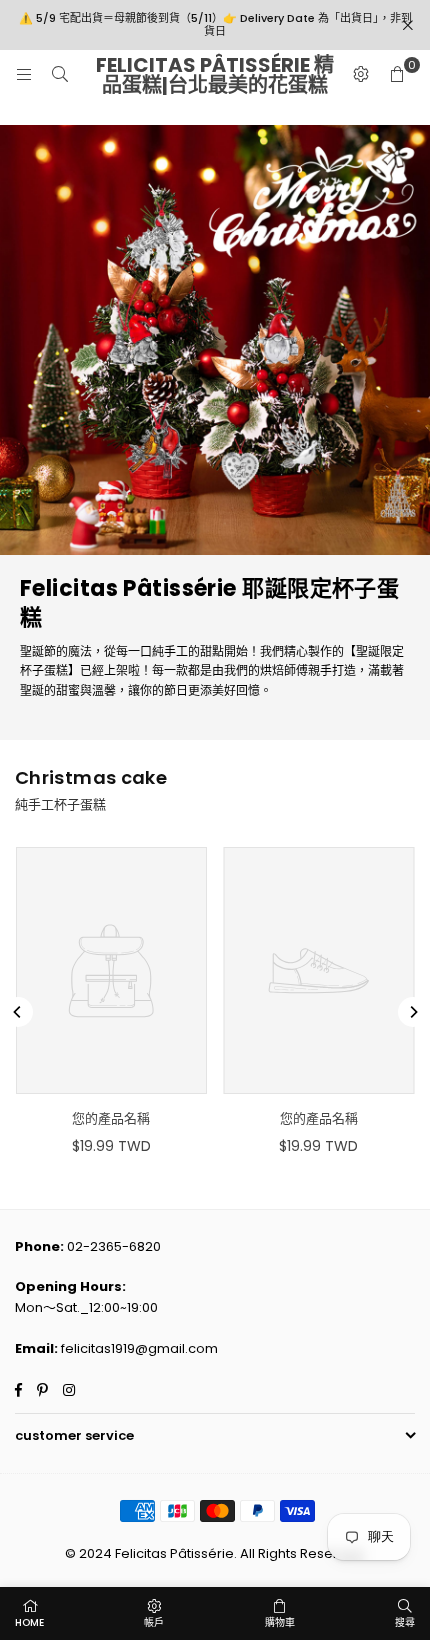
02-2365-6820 (114, 1246)
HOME (29, 1622)
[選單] (24, 74)
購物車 (280, 1622)
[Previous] (18, 1012)
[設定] (361, 75)
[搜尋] (60, 74)
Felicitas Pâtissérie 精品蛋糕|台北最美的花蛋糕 (215, 75)
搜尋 (405, 1622)
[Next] (413, 1012)
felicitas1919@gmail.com (139, 1348)
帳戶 (154, 1622)
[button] (397, 75)
